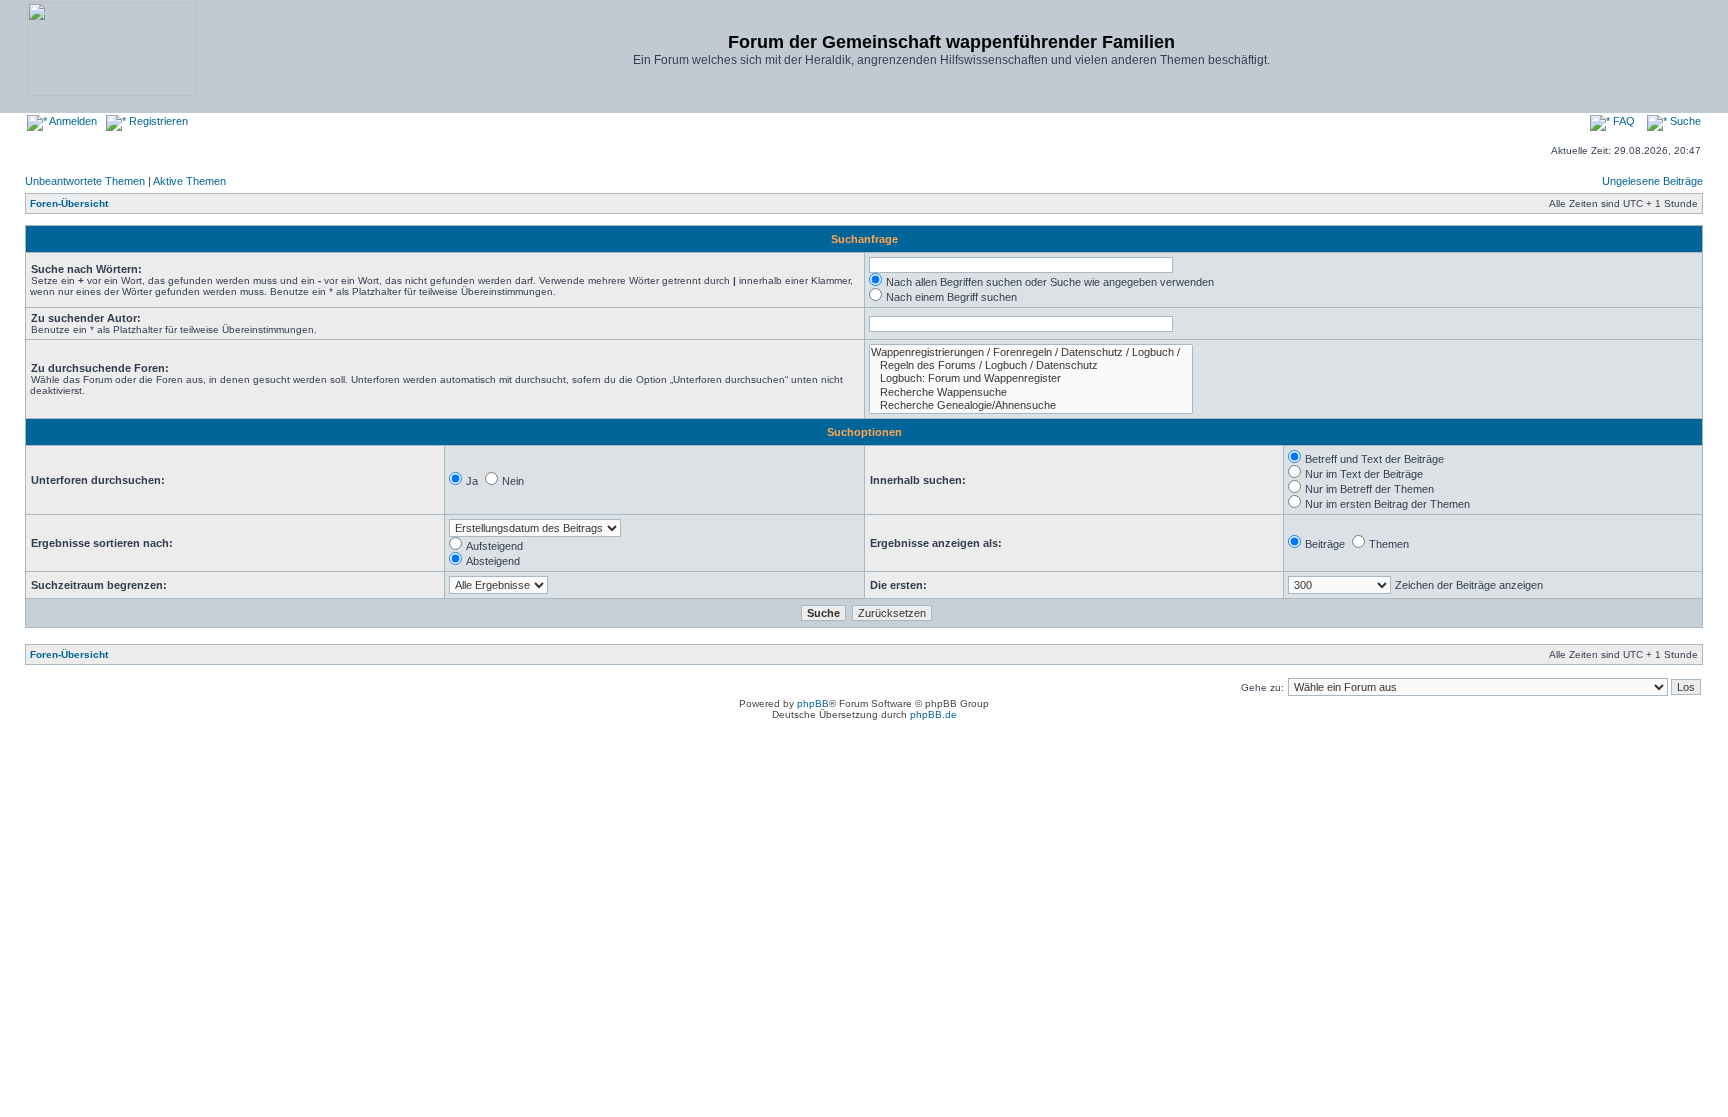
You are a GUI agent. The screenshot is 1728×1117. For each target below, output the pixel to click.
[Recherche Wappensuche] (1031, 392)
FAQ (1622, 121)
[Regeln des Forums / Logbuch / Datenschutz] (1031, 365)
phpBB (813, 703)
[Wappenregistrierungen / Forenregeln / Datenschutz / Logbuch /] (1031, 352)
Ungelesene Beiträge (1652, 181)
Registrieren (157, 121)
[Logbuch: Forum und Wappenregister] (1031, 378)
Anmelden (72, 121)
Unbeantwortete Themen (85, 181)
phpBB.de (933, 714)
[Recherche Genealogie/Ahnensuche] (1031, 405)
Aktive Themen (189, 181)
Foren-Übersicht (69, 203)
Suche (1684, 121)
